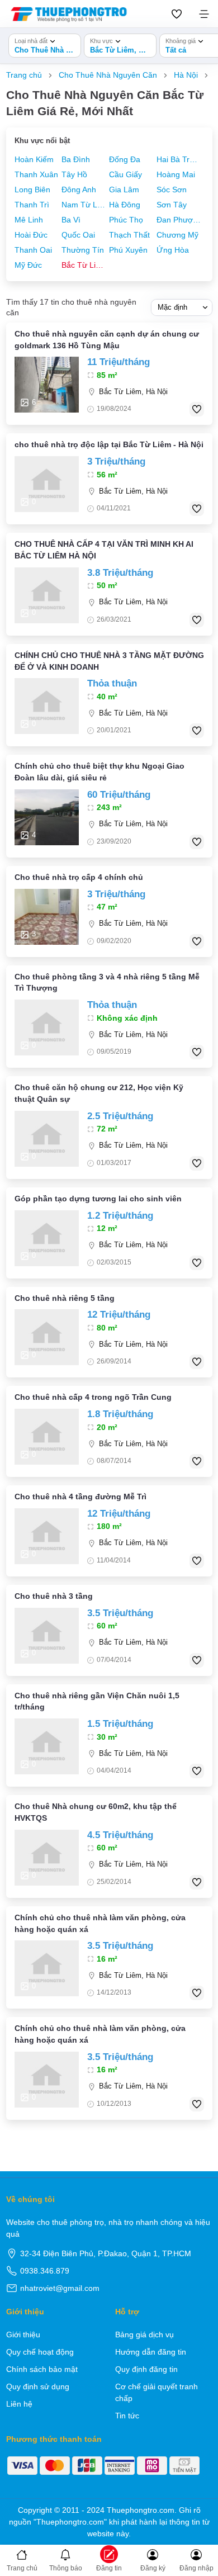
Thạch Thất (129, 235)
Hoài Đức (31, 235)
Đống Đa (125, 159)
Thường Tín (83, 250)
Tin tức (127, 2416)
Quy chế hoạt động (40, 2352)
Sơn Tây (172, 205)
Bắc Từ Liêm (84, 265)
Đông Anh (79, 190)
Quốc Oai (78, 235)
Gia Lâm (124, 190)
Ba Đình (76, 159)
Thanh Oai (33, 250)
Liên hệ (19, 2404)
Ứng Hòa (173, 250)
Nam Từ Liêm (84, 205)
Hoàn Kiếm (34, 159)
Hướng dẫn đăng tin (151, 2352)
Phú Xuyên (128, 250)
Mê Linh (29, 220)
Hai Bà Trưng (179, 159)
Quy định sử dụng (38, 2386)
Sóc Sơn (172, 190)
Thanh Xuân (36, 174)
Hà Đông (125, 205)
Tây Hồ (74, 174)
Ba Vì (71, 220)
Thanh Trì (32, 205)
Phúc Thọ (126, 220)
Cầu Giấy (125, 174)
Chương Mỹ (177, 235)
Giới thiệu (23, 2334)
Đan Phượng (179, 220)
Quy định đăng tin (146, 2369)
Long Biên (32, 190)
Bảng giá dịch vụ (144, 2334)
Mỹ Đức (28, 265)
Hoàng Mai (176, 174)
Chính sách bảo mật (42, 2369)
